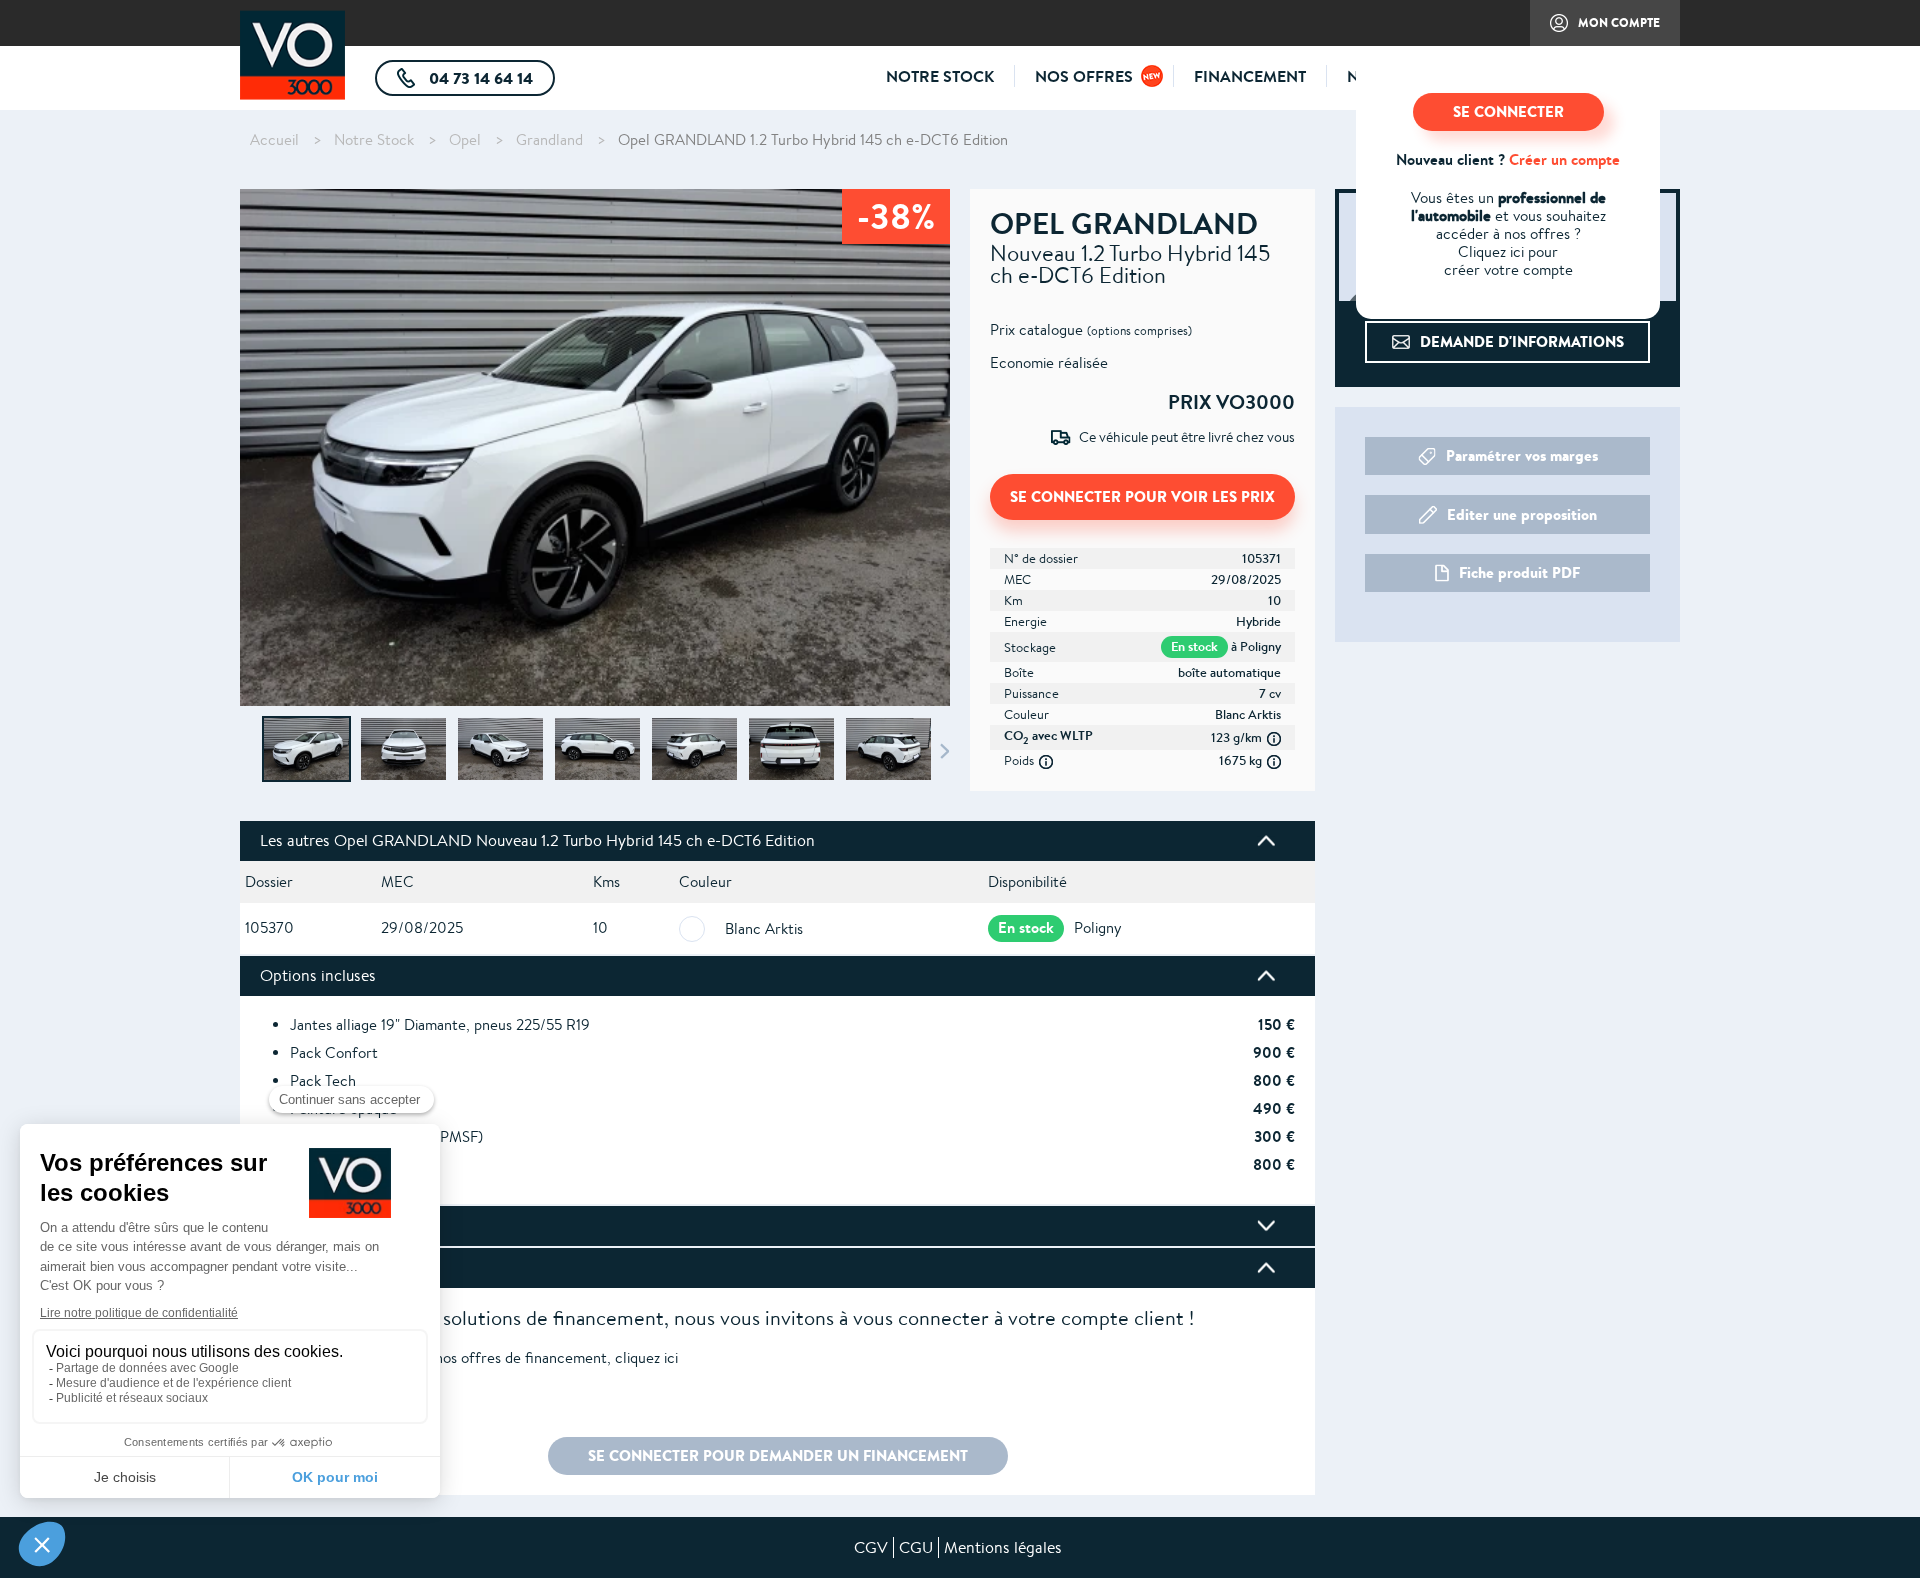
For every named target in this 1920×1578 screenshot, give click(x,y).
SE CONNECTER (1508, 111)
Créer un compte (1564, 159)
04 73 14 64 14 (490, 81)
